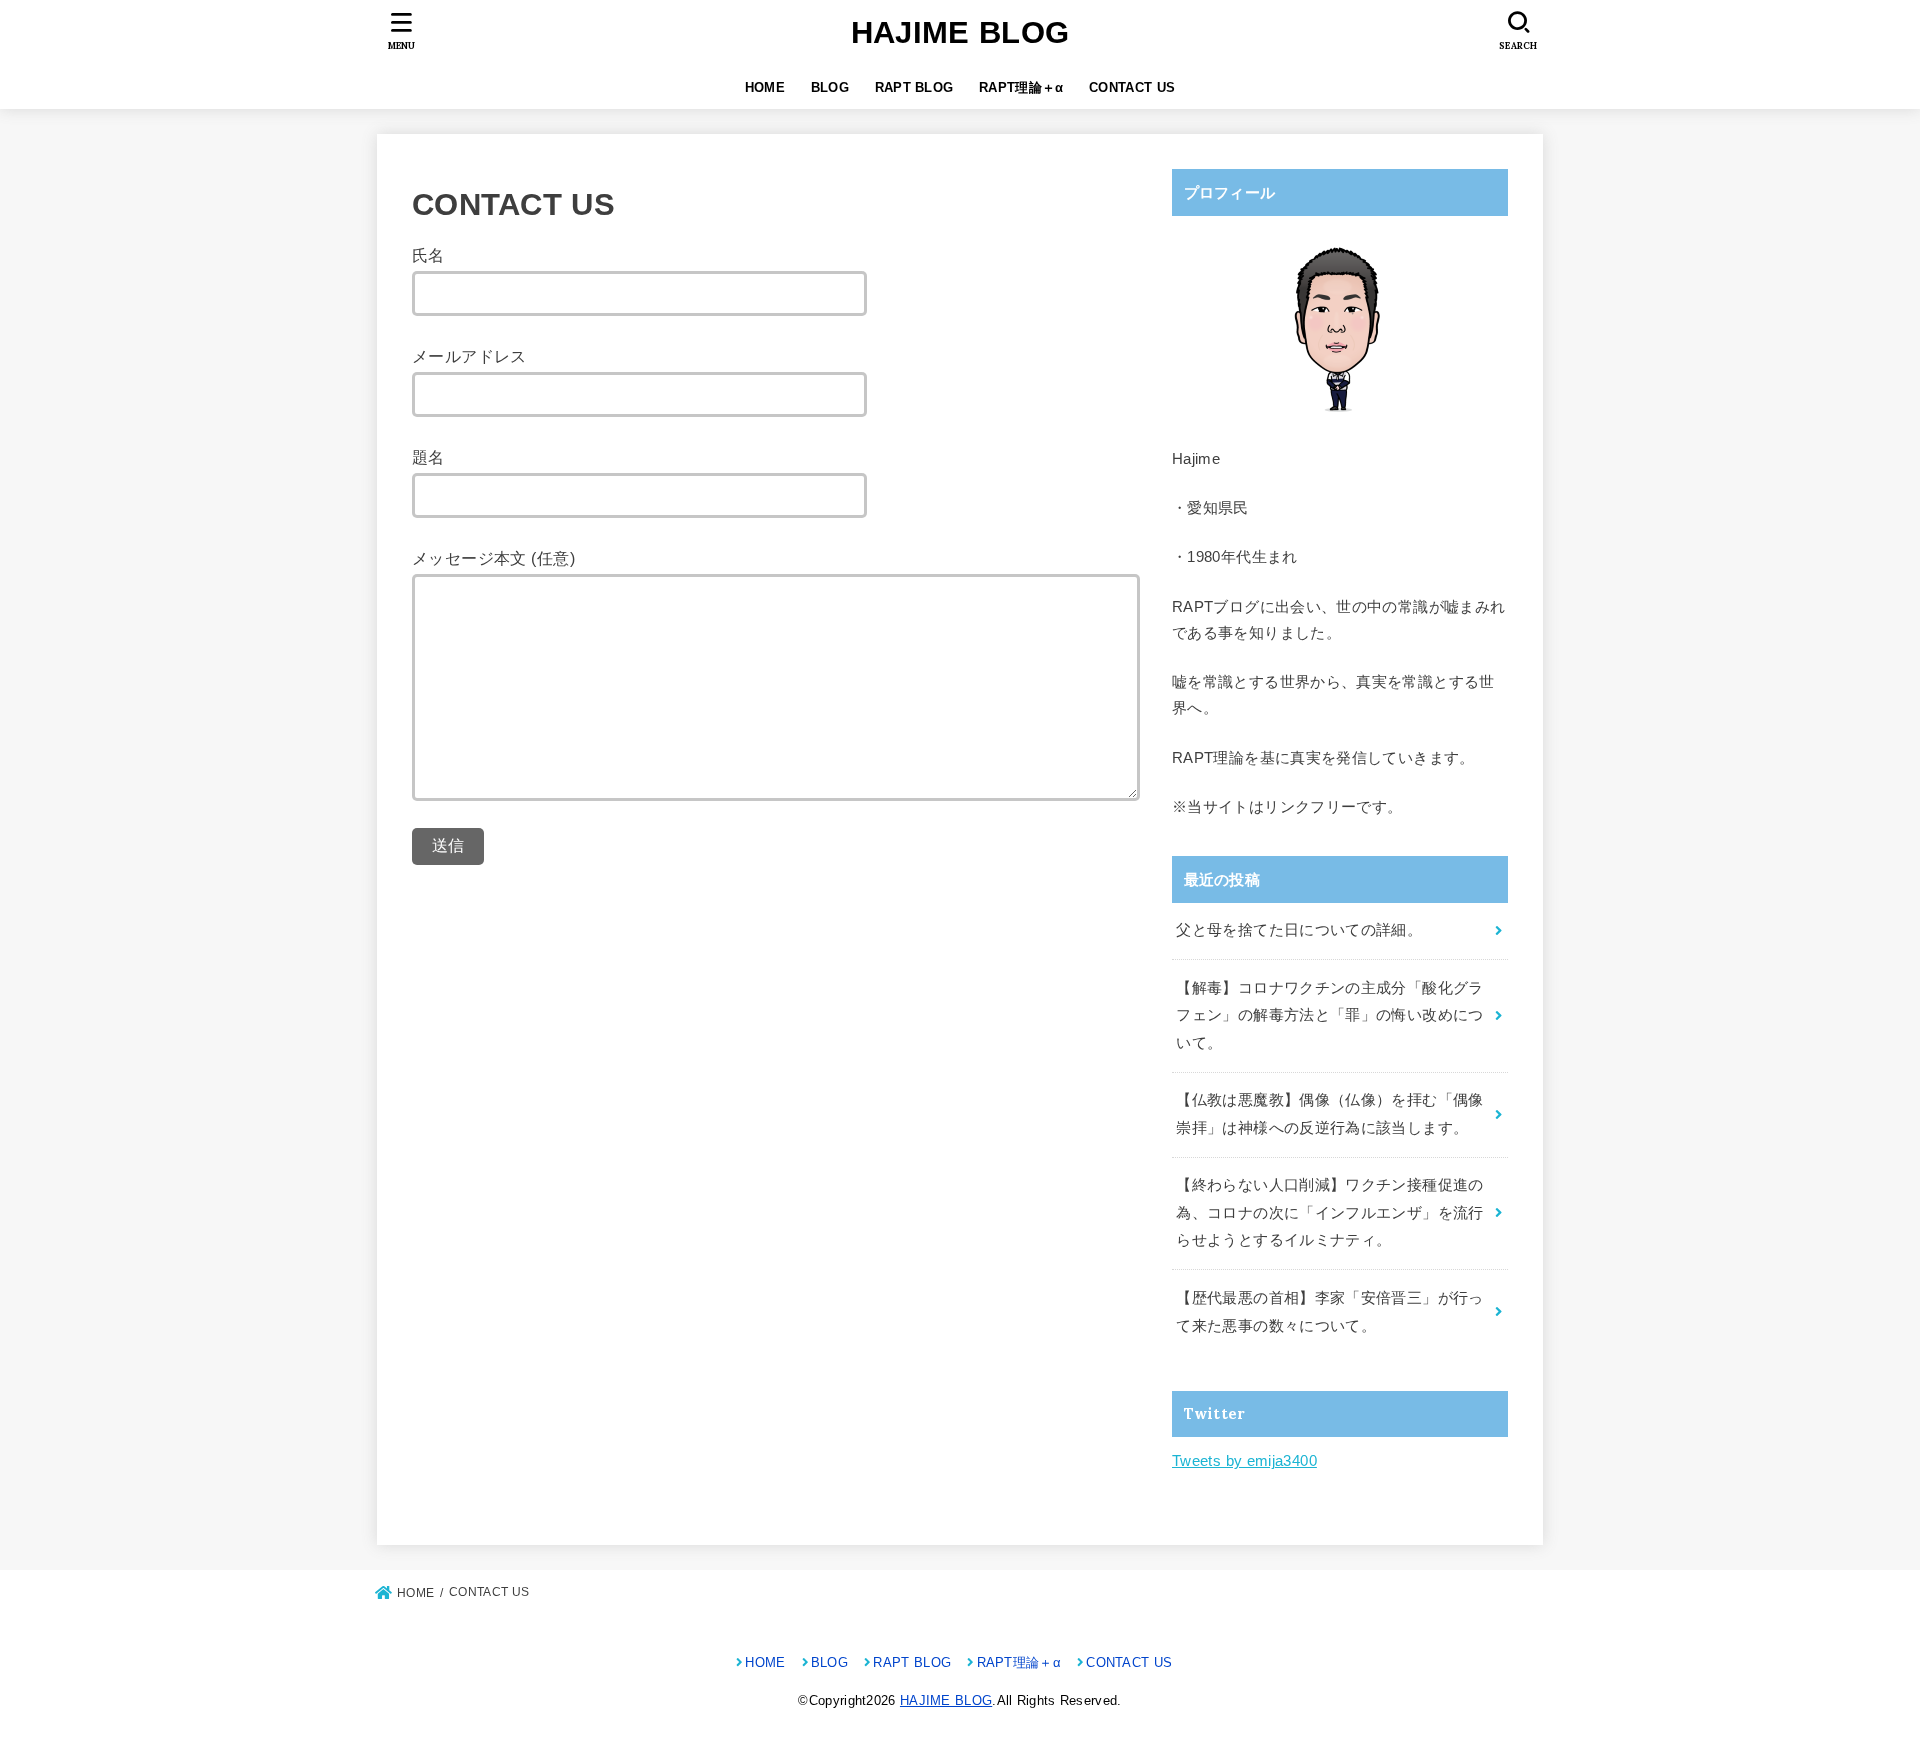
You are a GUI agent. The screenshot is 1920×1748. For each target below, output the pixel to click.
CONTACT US (1132, 87)
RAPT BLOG (914, 87)
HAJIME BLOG (960, 32)
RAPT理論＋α (1021, 87)
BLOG (830, 87)
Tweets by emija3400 (1244, 1461)
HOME (765, 87)
